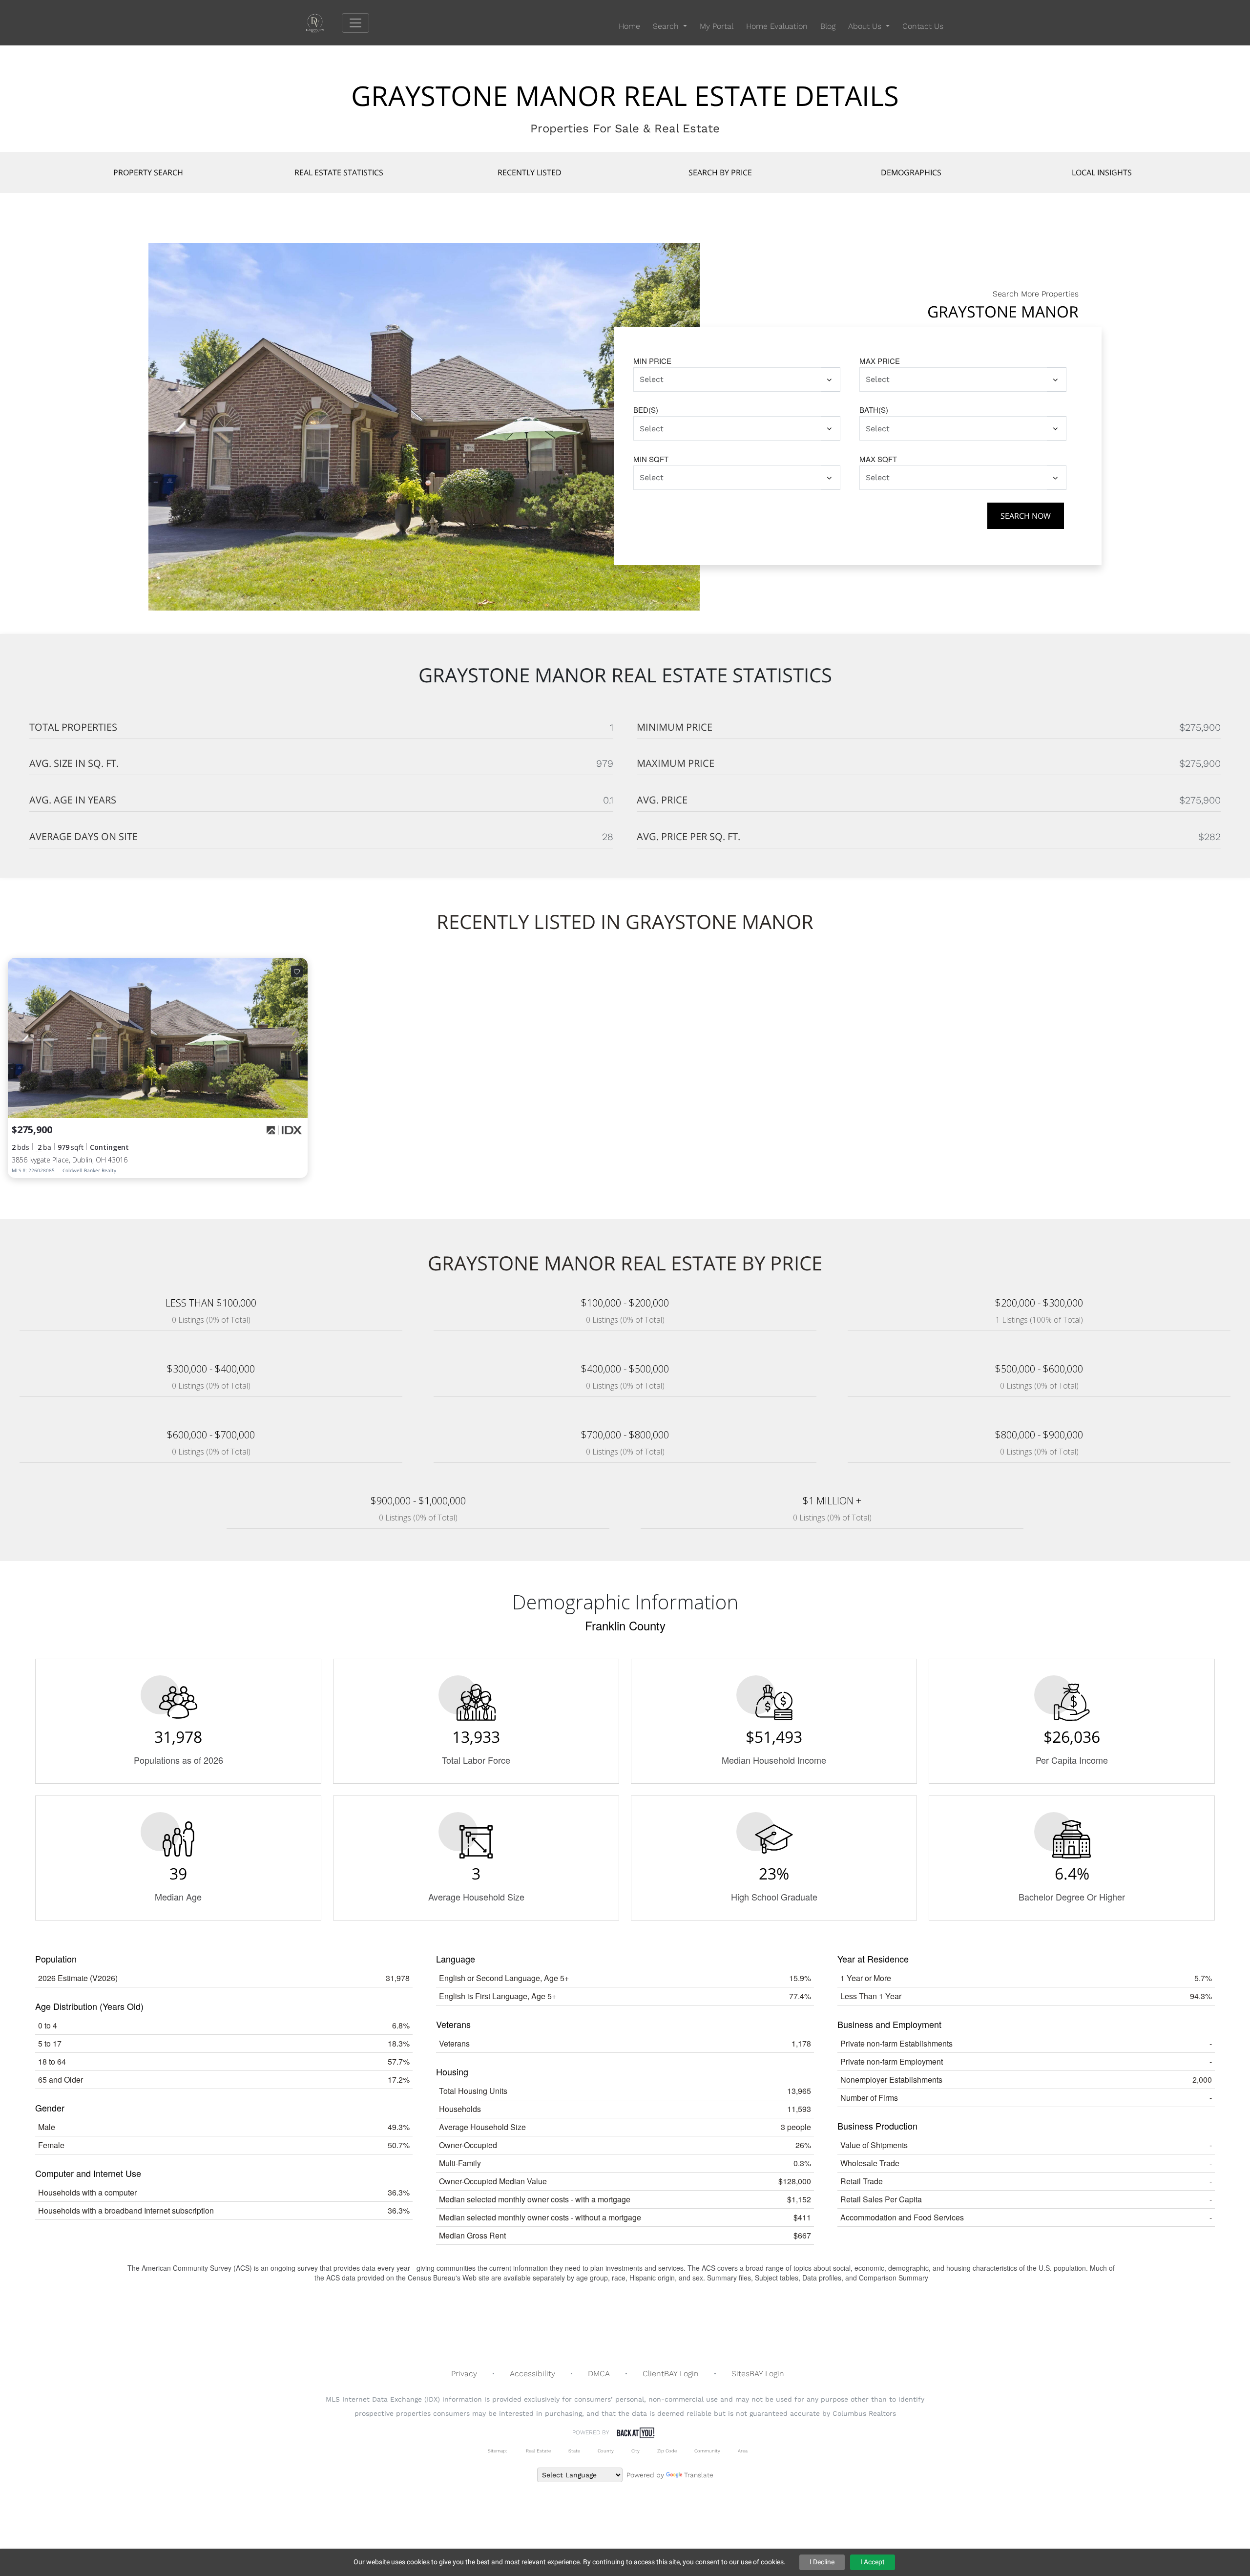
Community (707, 2451)
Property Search (148, 172)
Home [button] (629, 26)
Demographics (911, 172)
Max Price (880, 361)
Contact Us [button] (923, 26)
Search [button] (667, 26)
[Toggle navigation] (355, 23)
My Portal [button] (717, 26)
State (574, 2451)
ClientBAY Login (671, 2374)
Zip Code (667, 2451)
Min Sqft (651, 459)
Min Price (652, 361)
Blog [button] (828, 26)
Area (743, 2451)
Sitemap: (497, 2451)
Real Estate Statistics (339, 172)
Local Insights (1102, 172)
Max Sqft (878, 459)
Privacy (464, 2374)
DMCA (599, 2374)
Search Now (1026, 516)
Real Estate (538, 2451)
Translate (699, 2475)
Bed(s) (646, 410)
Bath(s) (874, 410)
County (606, 2451)
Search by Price (720, 172)
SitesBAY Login (758, 2374)
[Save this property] (297, 971)
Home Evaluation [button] (777, 26)
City (635, 2451)
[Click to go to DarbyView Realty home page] (322, 22)
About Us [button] (866, 26)
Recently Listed (530, 172)
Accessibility (532, 2374)
